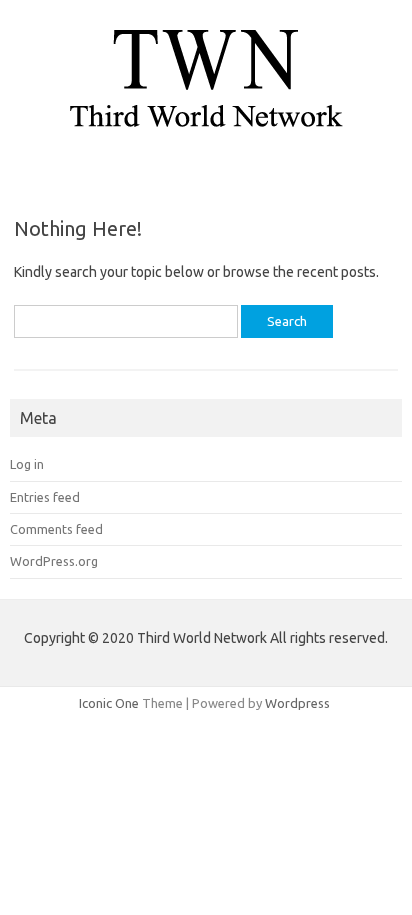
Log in (27, 464)
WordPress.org (54, 561)
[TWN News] (206, 135)
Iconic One (109, 703)
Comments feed (56, 529)
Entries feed (45, 497)
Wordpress (297, 703)
